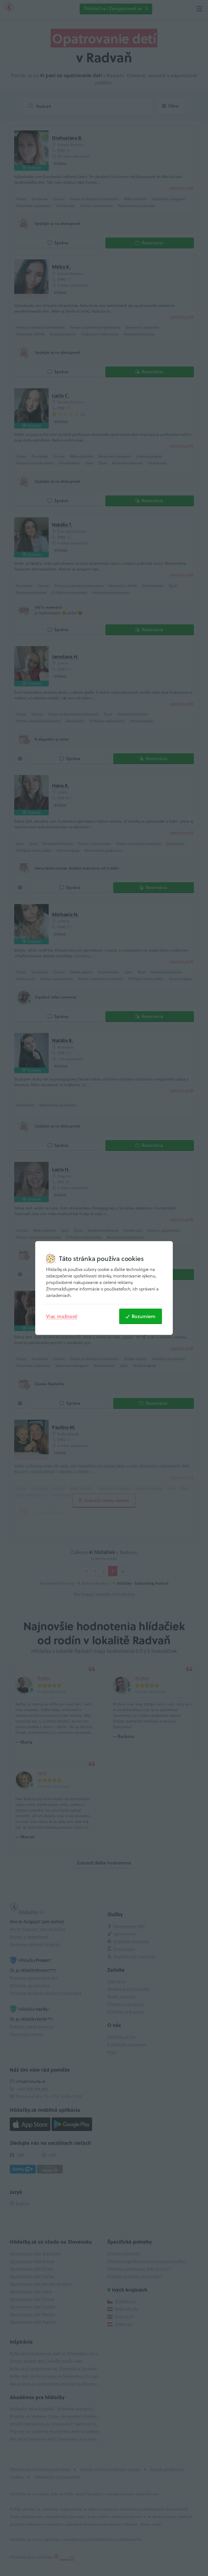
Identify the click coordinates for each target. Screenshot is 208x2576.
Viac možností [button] (62, 1316)
